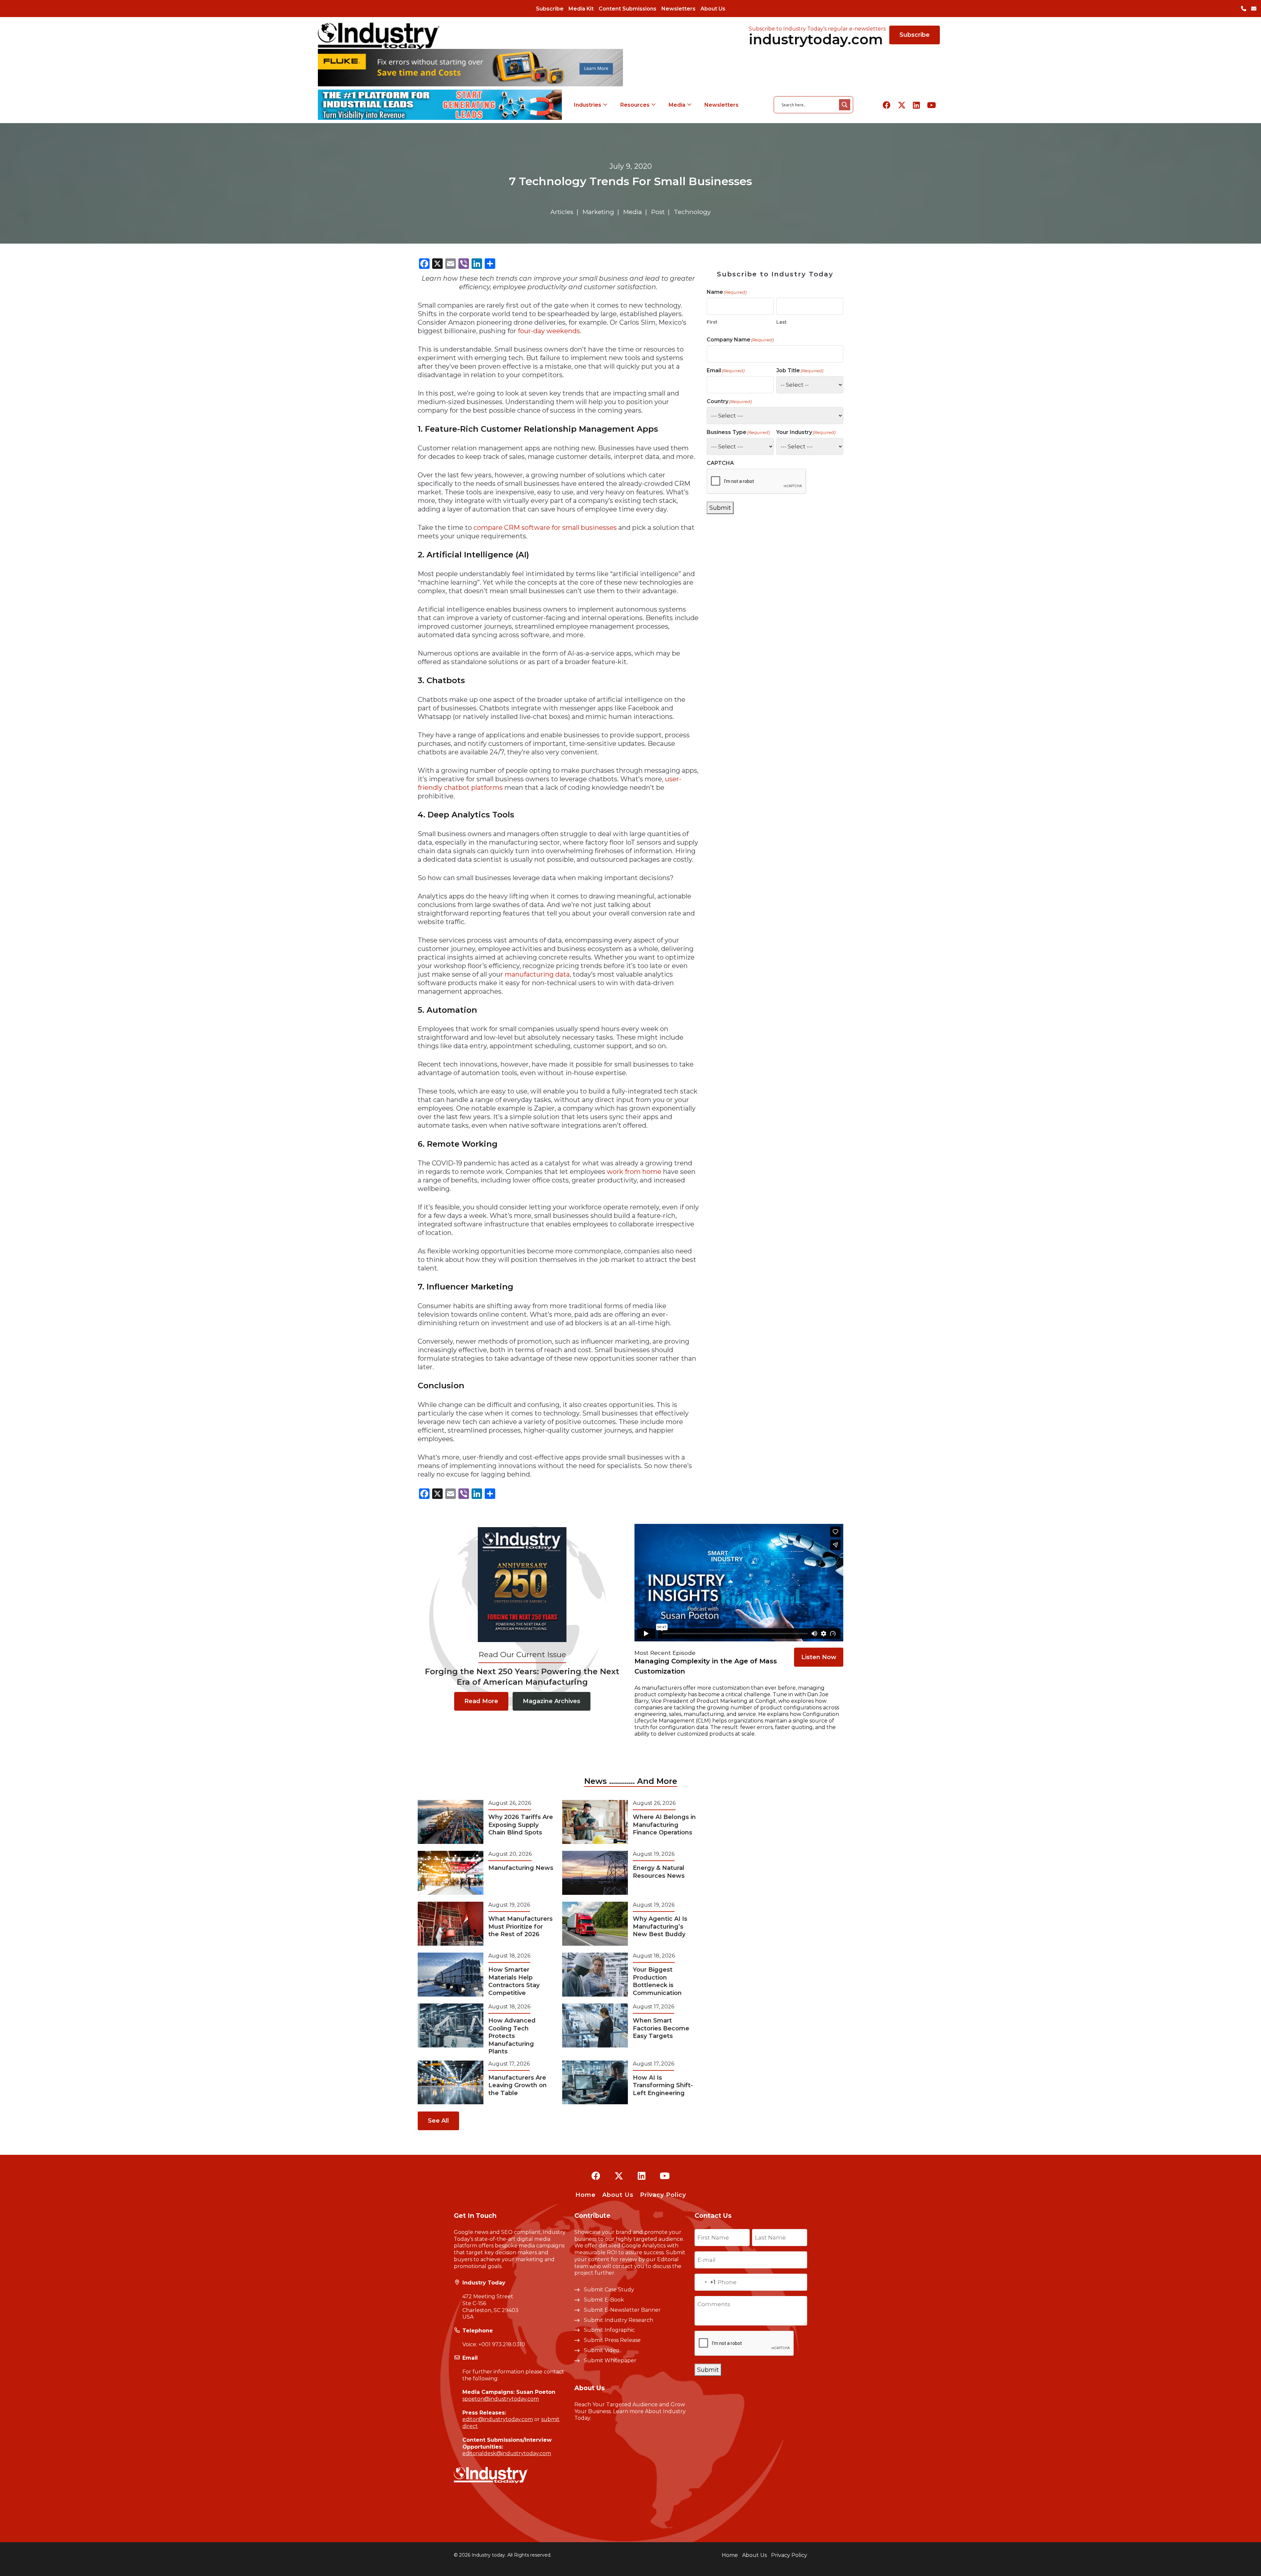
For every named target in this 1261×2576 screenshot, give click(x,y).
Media (677, 105)
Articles (562, 212)
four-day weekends (549, 331)
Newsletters (678, 9)
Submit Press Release (612, 2340)
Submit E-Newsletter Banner (622, 2310)
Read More (481, 1701)
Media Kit (581, 9)
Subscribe (550, 9)
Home (586, 2195)
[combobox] (705, 2282)
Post (658, 212)
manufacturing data (537, 974)
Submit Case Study (609, 2290)
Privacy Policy (663, 2195)
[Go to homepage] (379, 36)
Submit (720, 508)
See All (438, 2121)
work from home (634, 1172)
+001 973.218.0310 (502, 2344)
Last (782, 322)
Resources (635, 105)
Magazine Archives (552, 1701)
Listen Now (819, 1657)
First (712, 322)
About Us (713, 9)
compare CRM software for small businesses (545, 528)
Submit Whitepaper (610, 2360)
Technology (692, 212)
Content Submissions (628, 9)
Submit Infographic (609, 2330)
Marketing (598, 212)
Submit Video (602, 2350)
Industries (588, 105)
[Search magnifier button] (845, 105)
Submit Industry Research (619, 2320)
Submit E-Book (604, 2300)
